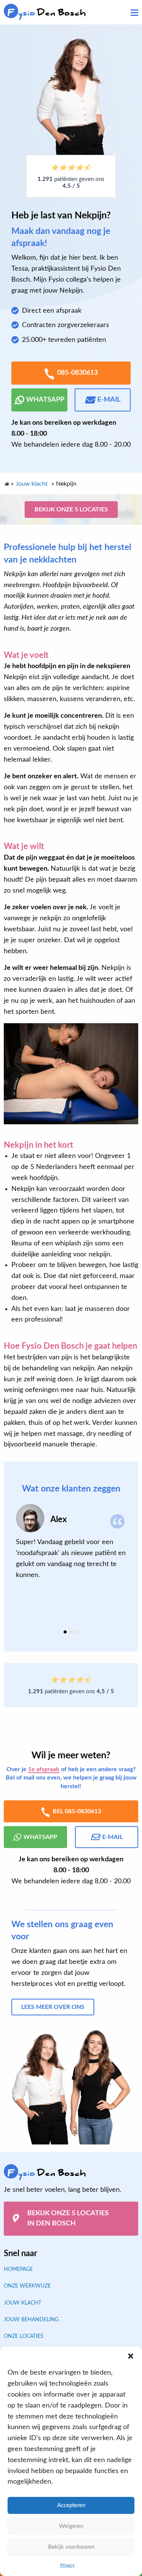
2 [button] (71, 1632)
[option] (71, 1542)
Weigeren (71, 2526)
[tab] (65, 1632)
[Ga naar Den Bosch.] (6, 482)
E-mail (109, 400)
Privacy (67, 2565)
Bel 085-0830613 (77, 1811)
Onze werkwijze (27, 2286)
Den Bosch (47, 13)
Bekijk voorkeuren (71, 2547)
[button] (131, 2356)
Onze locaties (24, 2337)
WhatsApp (45, 400)
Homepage (18, 2269)
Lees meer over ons (53, 2007)
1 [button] (65, 1632)
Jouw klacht (23, 2303)
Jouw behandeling (31, 2320)
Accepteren (71, 2505)
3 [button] (77, 1632)
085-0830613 (77, 373)
